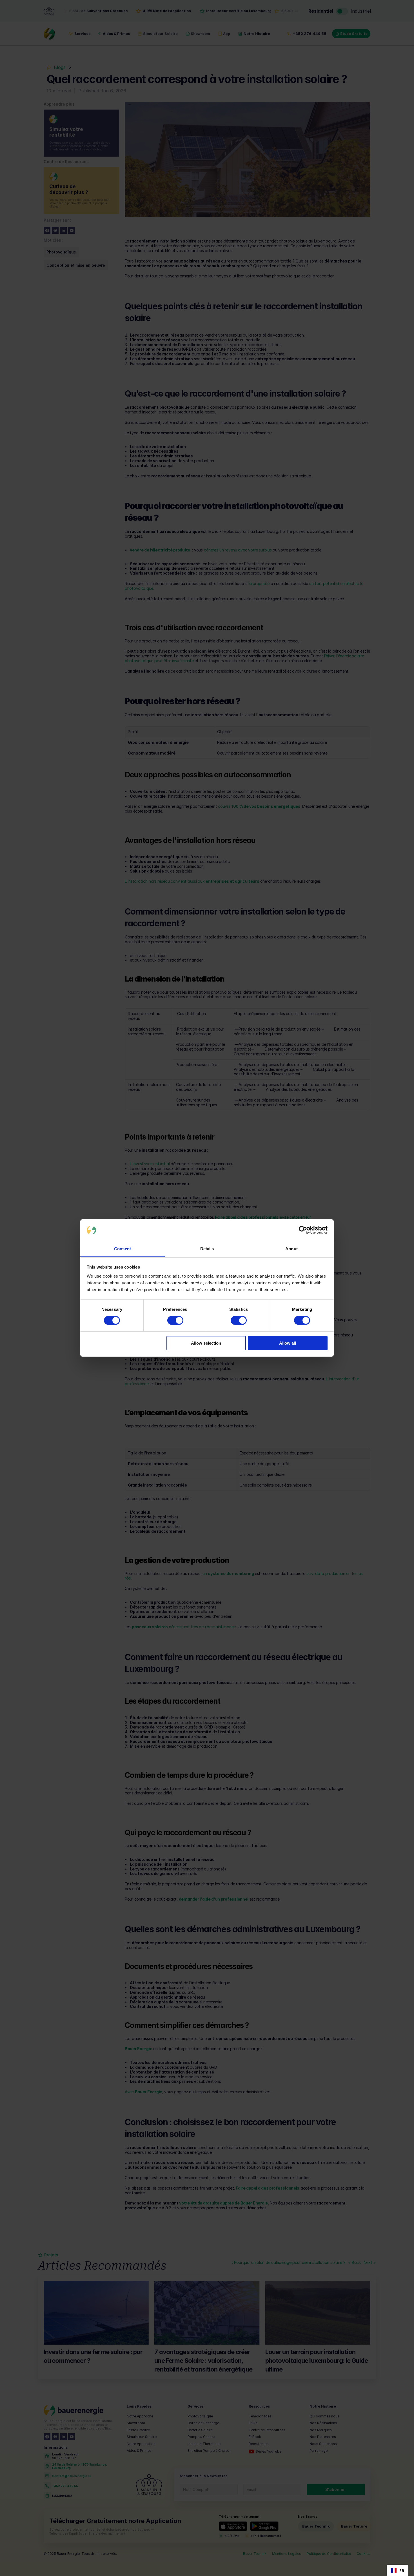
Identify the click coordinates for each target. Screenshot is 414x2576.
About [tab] (291, 1249)
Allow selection (206, 1343)
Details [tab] (207, 1249)
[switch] (175, 1320)
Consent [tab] (123, 1249)
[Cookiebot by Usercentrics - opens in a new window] (303, 1230)
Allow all (288, 1343)
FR (402, 2571)
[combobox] (398, 2570)
